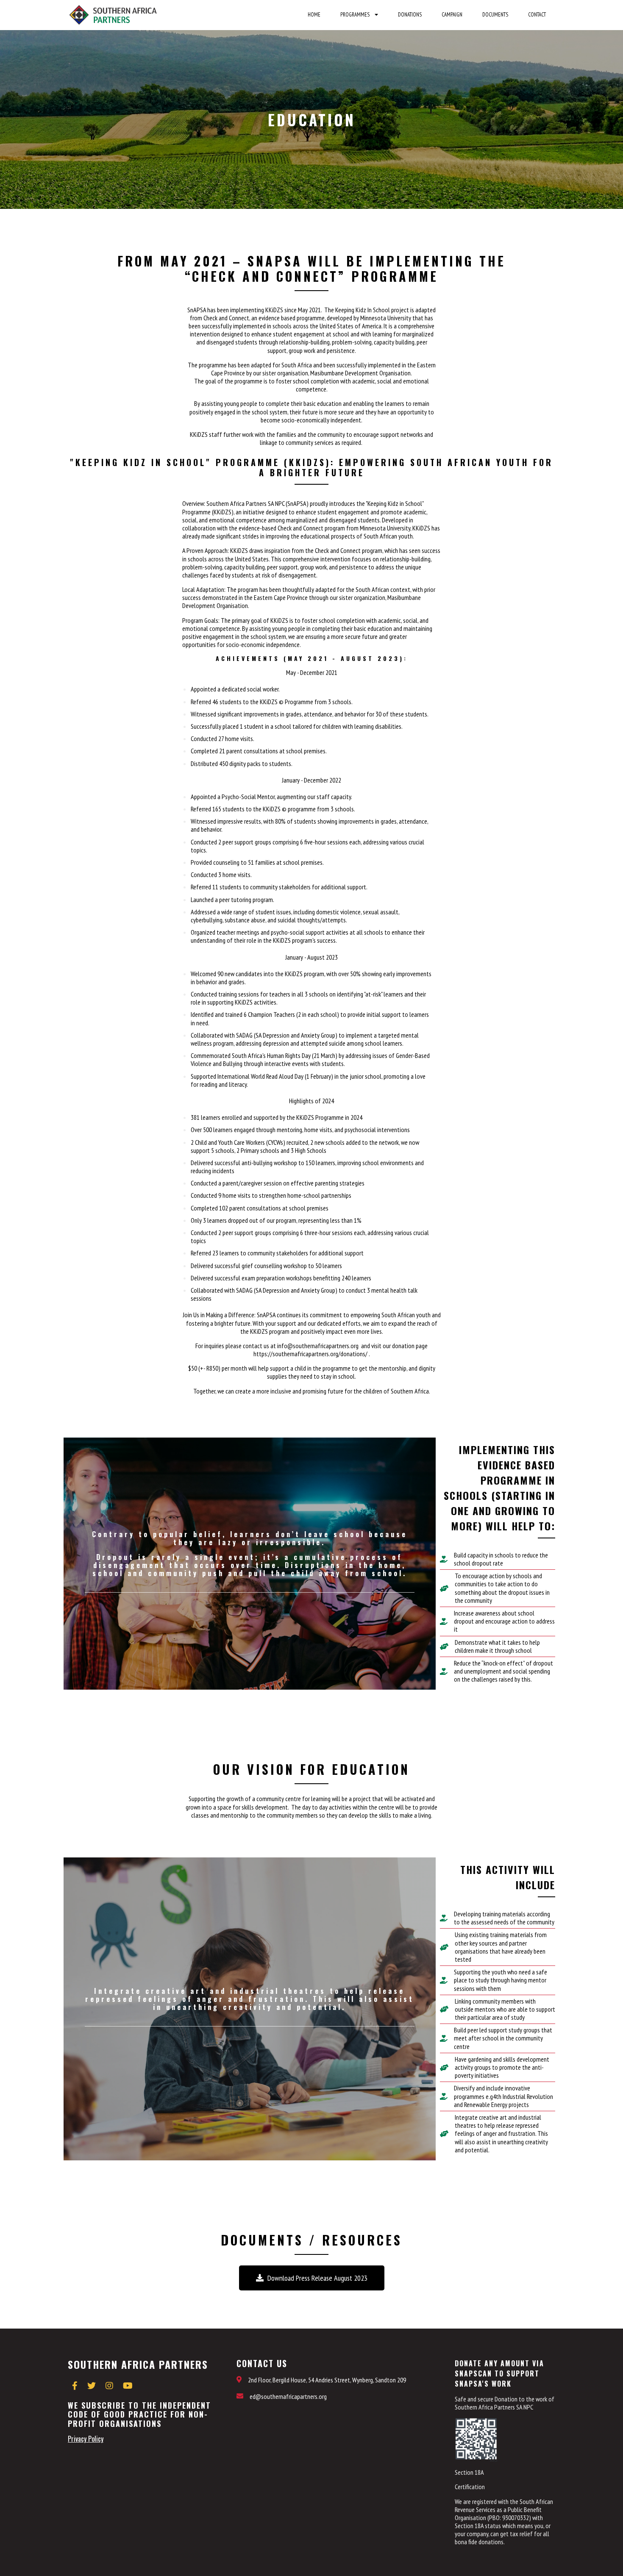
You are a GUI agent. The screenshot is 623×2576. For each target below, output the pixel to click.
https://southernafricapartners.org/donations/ (311, 1354)
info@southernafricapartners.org (317, 1346)
